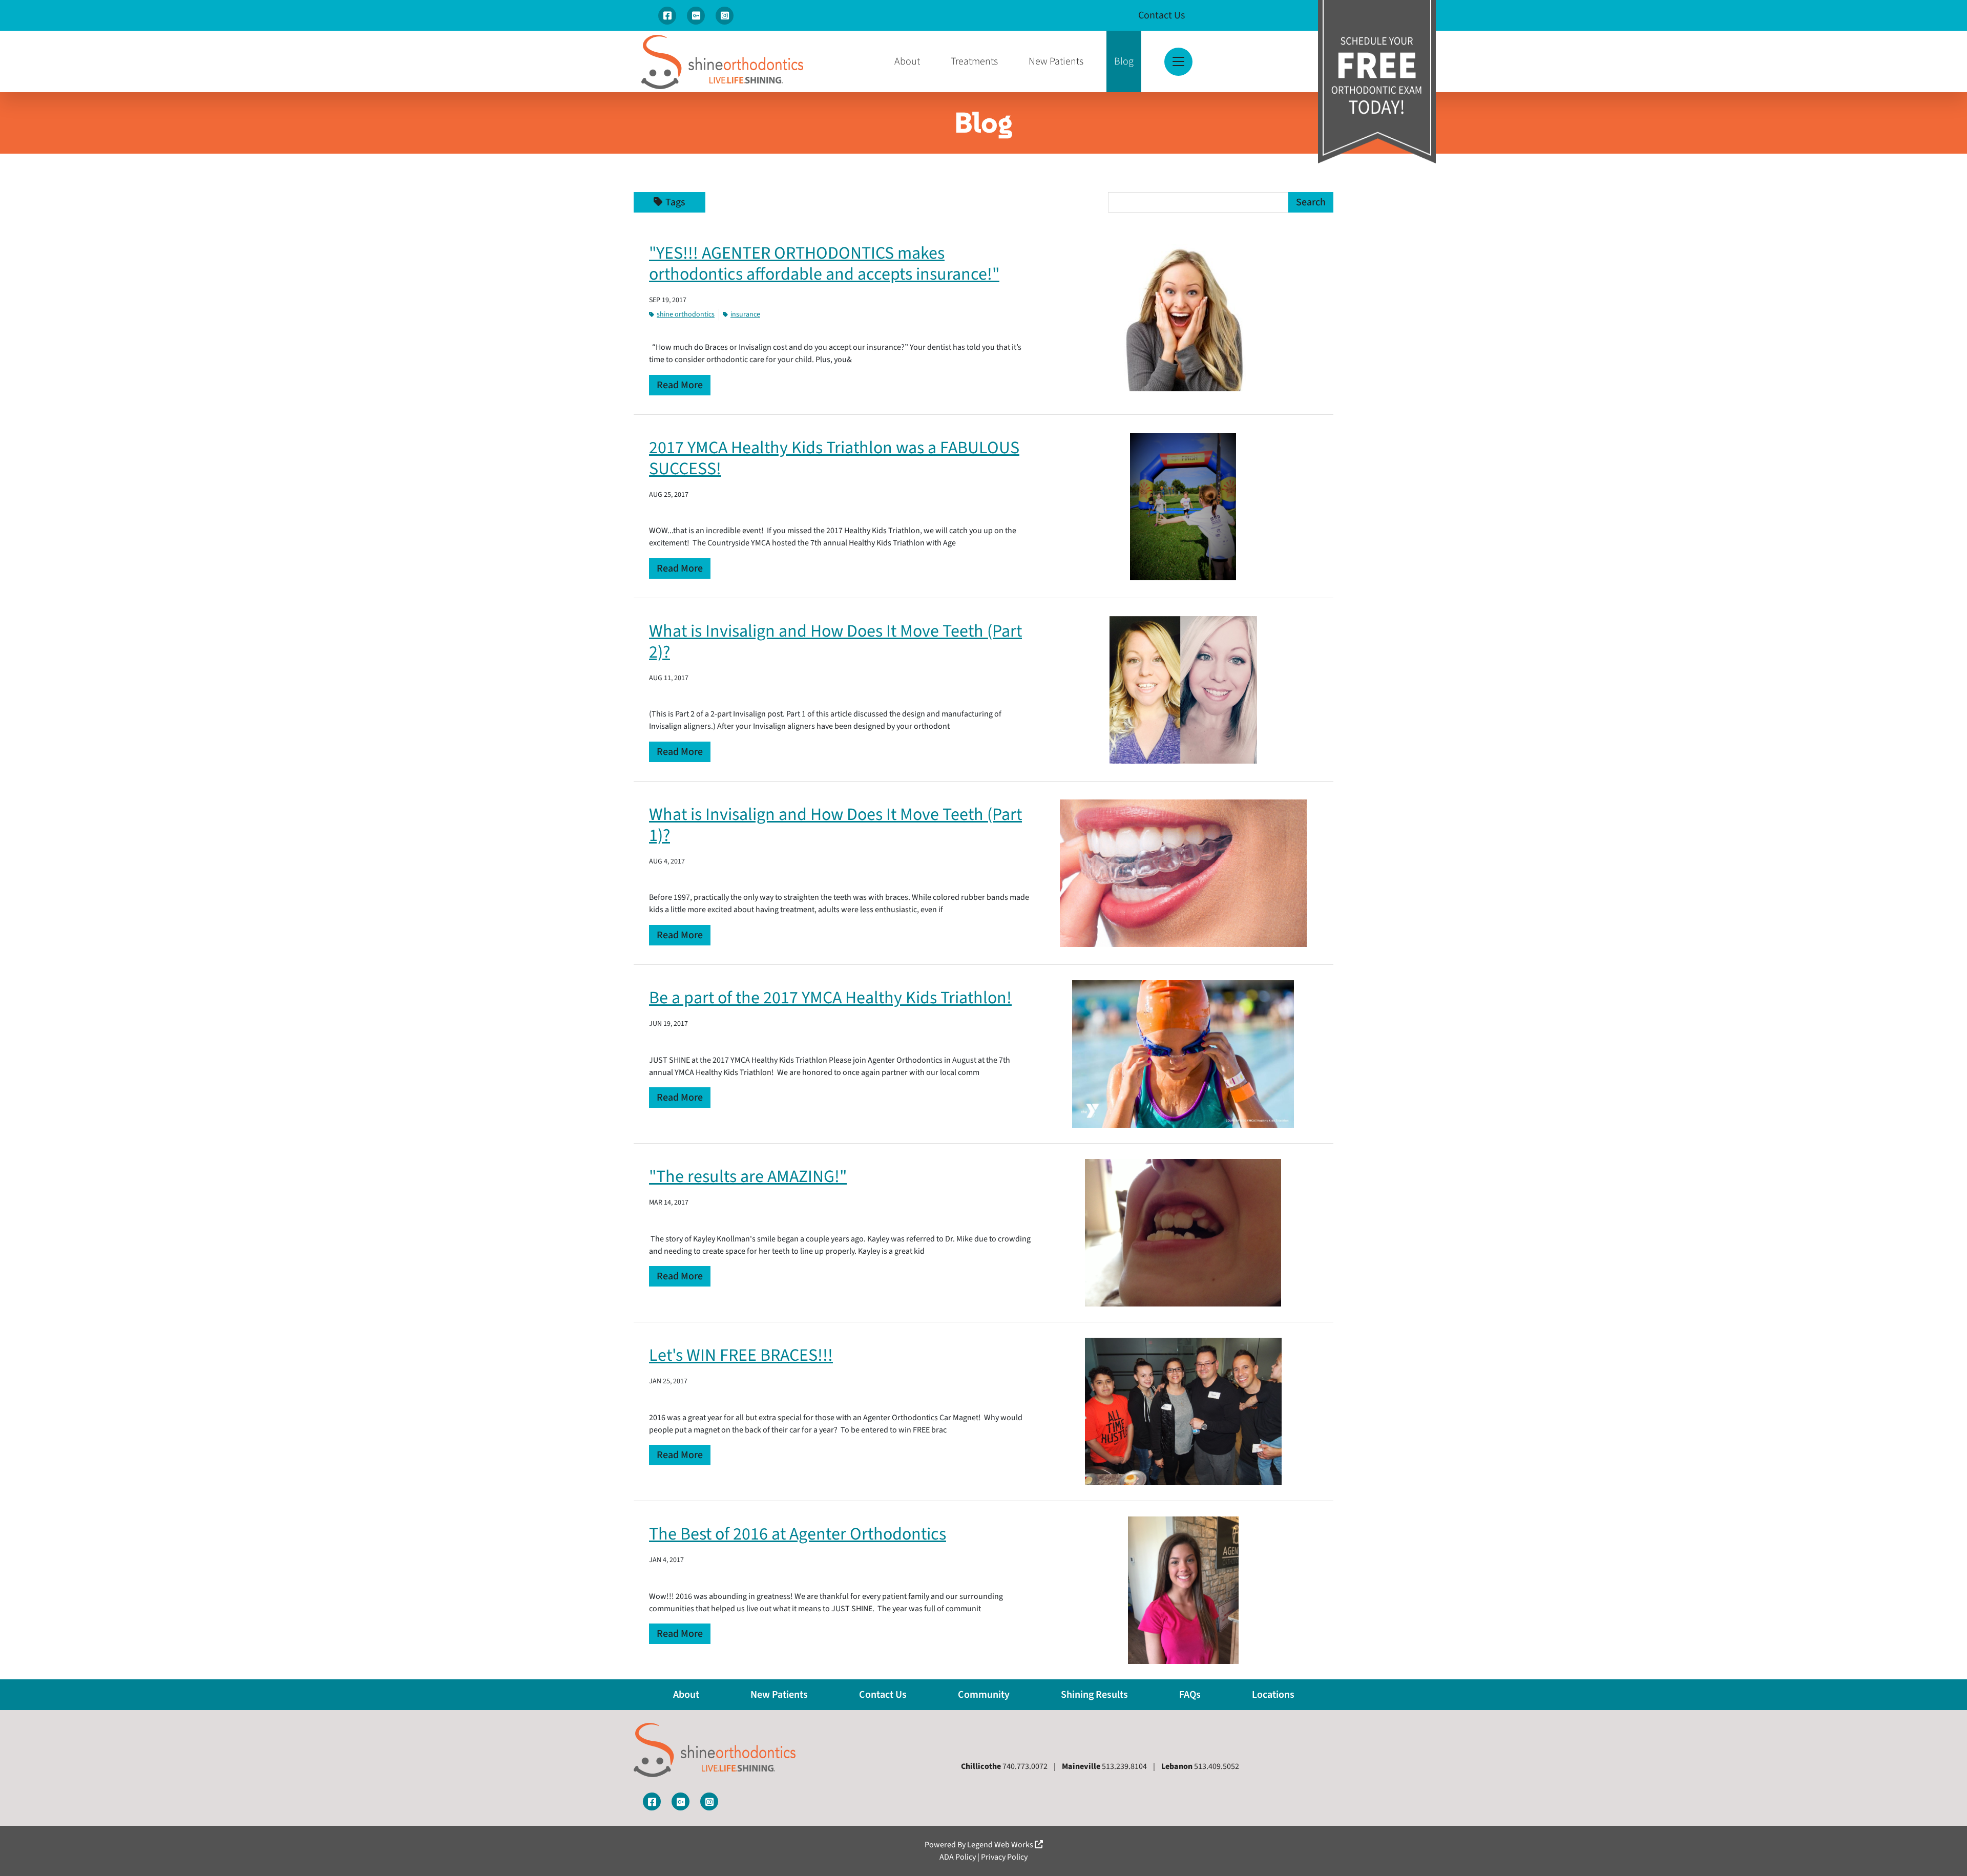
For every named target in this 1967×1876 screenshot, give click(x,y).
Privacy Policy (1004, 1857)
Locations (1273, 1695)
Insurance (745, 314)
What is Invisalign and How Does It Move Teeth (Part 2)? (835, 642)
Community (984, 1695)
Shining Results (1094, 1695)
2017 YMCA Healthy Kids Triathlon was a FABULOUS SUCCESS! (834, 458)
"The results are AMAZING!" (748, 1177)
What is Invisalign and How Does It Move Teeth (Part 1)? (835, 825)
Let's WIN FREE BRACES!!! (741, 1355)
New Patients (1056, 61)
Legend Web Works (1001, 1845)
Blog (1124, 61)
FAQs (1190, 1695)
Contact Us (1162, 15)
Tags (675, 202)
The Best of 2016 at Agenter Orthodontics (798, 1534)
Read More (680, 385)
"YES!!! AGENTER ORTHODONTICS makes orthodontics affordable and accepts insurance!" (824, 264)
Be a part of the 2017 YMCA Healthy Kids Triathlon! (830, 998)
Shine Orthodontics (686, 314)
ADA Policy (958, 1857)
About (907, 61)
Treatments (974, 61)
